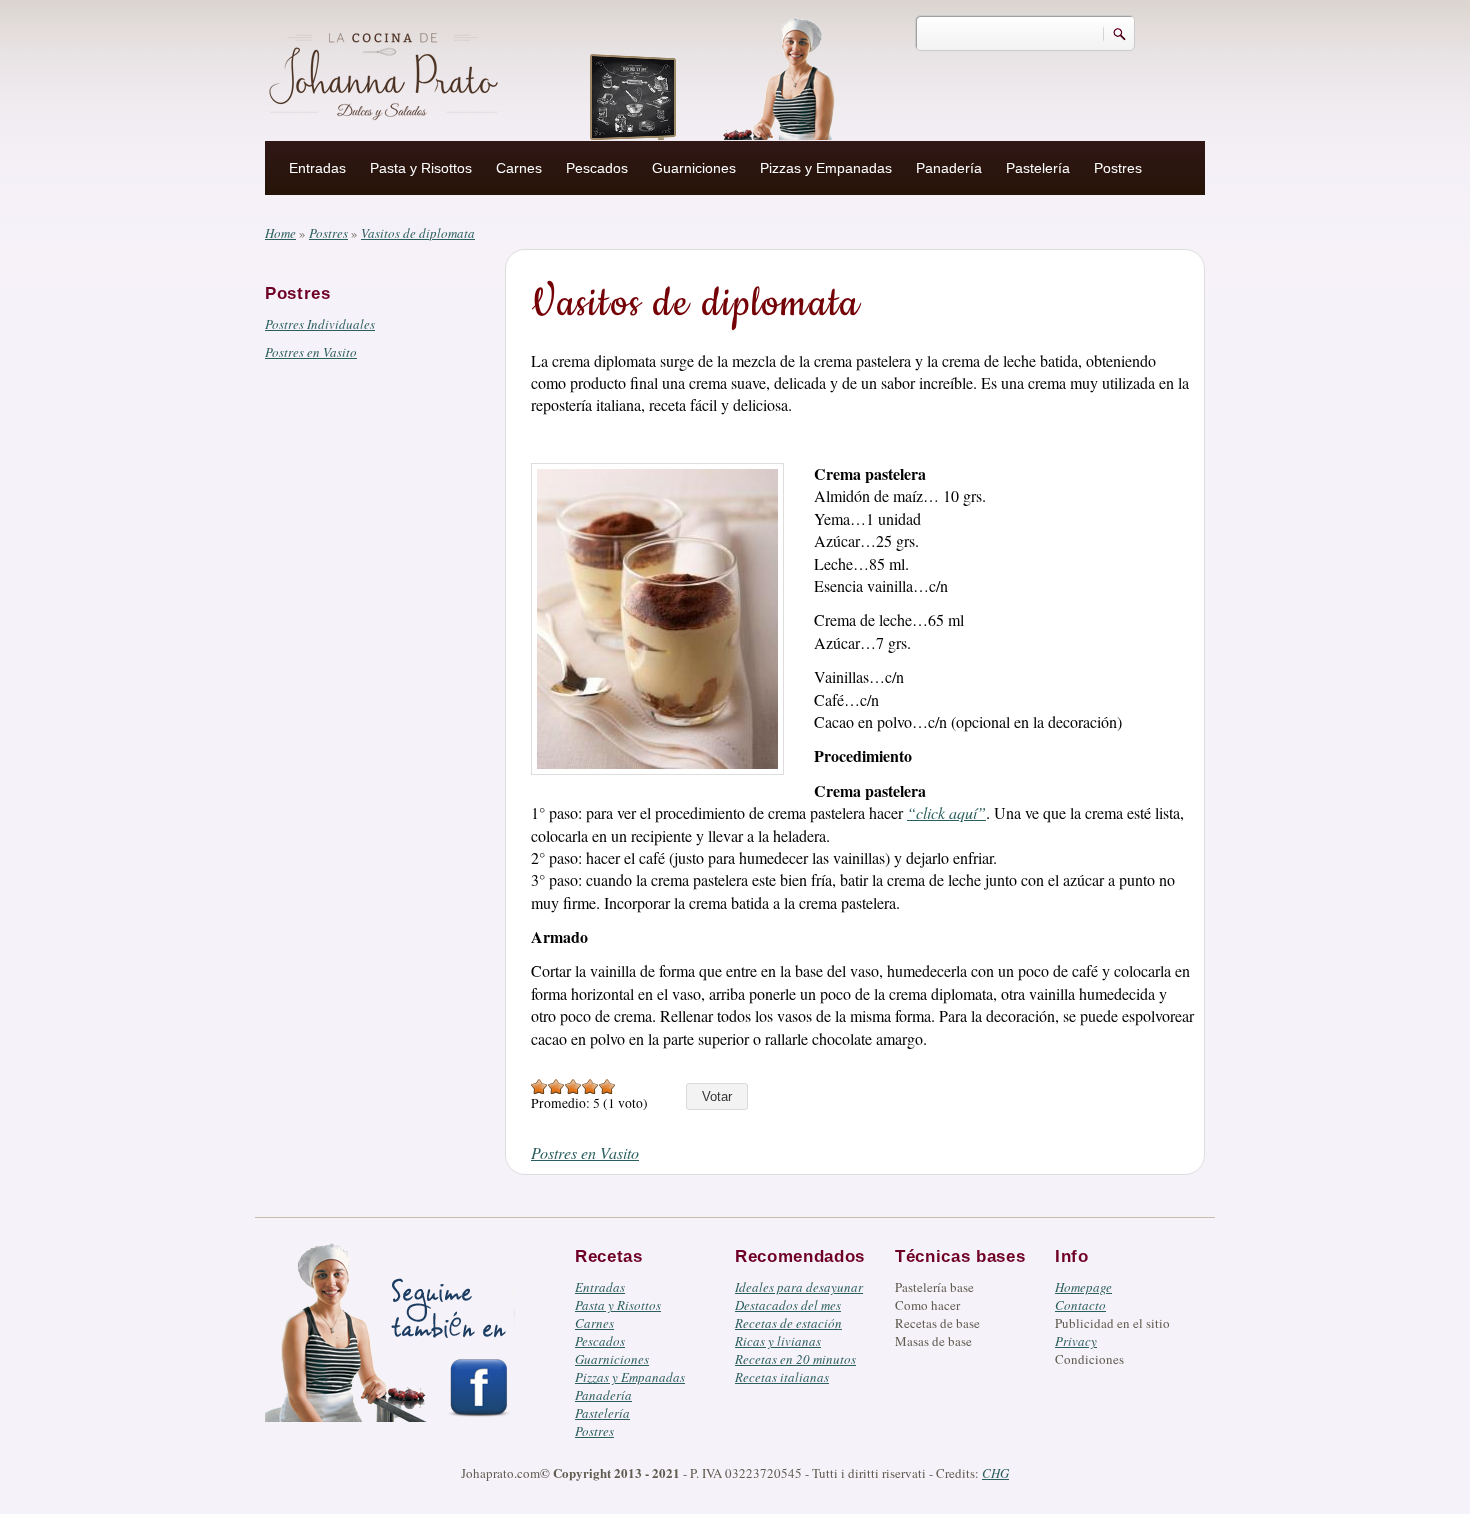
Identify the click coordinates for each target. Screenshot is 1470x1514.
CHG (995, 1473)
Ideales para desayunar (799, 1287)
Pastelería (1038, 168)
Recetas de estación (788, 1323)
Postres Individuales (320, 324)
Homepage (1083, 1287)
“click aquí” (946, 812)
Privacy (1076, 1341)
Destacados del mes (788, 1305)
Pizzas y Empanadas (826, 168)
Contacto (1080, 1305)
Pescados (597, 168)
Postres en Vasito (311, 352)
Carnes (519, 168)
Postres (1118, 168)
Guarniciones (694, 168)
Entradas (317, 168)
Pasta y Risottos (421, 168)
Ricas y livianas (778, 1341)
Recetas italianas (782, 1377)
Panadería (949, 168)
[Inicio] (386, 73)
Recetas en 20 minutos (795, 1359)
